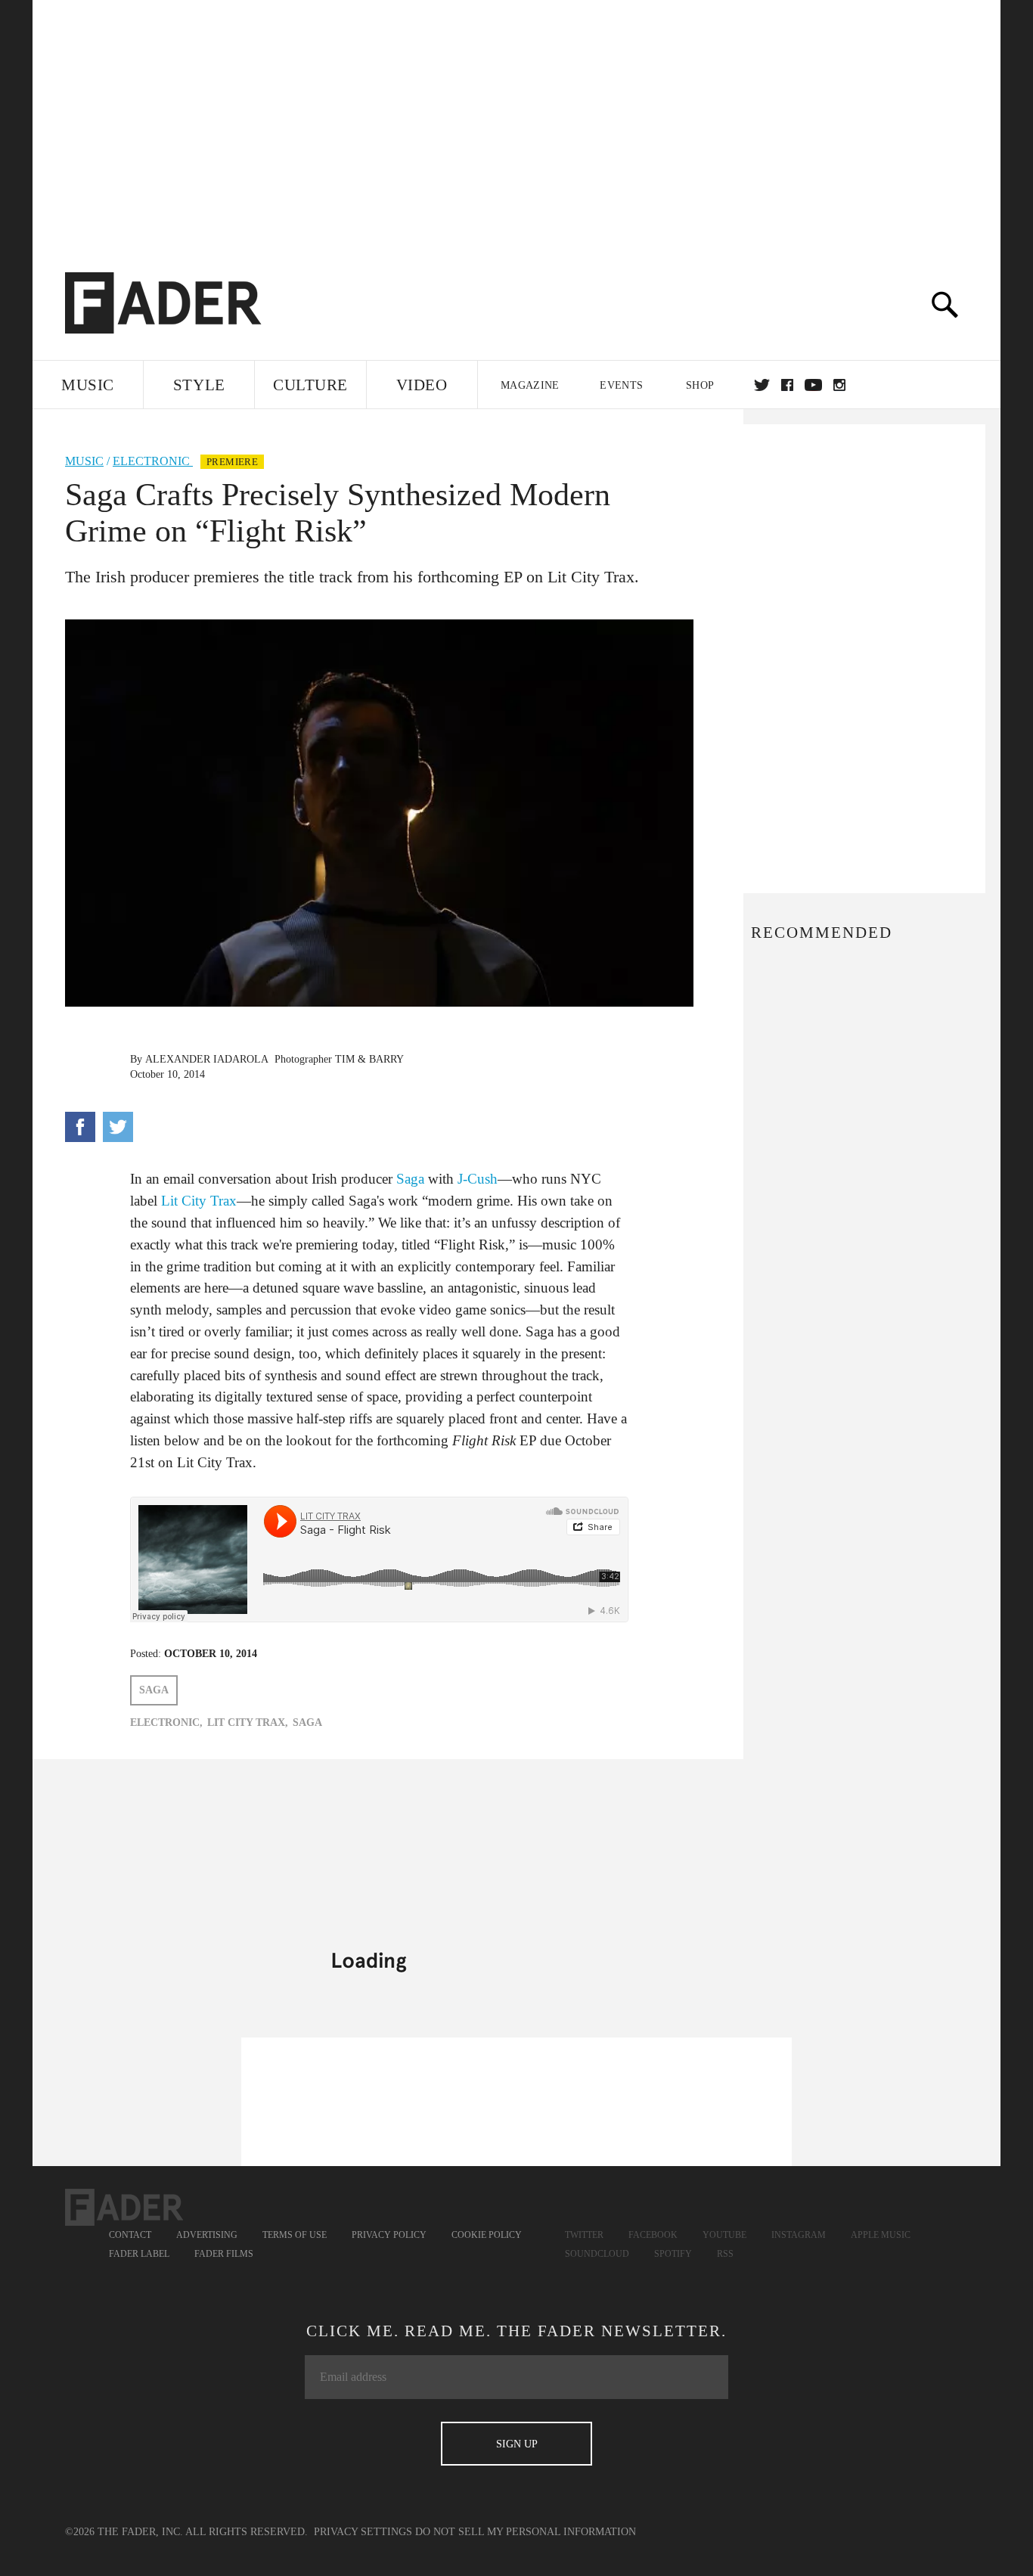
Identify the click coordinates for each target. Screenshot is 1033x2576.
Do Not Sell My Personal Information (526, 2532)
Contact (130, 2235)
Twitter (762, 385)
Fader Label (139, 2254)
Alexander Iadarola (207, 1059)
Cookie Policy (487, 2235)
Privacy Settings (363, 2532)
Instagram (799, 2235)
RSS (725, 2254)
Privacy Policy (389, 2235)
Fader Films (224, 2254)
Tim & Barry (369, 1059)
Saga (410, 1179)
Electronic (153, 461)
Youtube (724, 2235)
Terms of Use (295, 2235)
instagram (839, 385)
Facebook (653, 2235)
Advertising (207, 2235)
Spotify (673, 2254)
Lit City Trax (199, 1201)
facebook (787, 385)
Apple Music (881, 2235)
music (84, 461)
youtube (813, 385)
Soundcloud (597, 2254)
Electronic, (166, 1723)
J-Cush (478, 1179)
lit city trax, (248, 1723)
